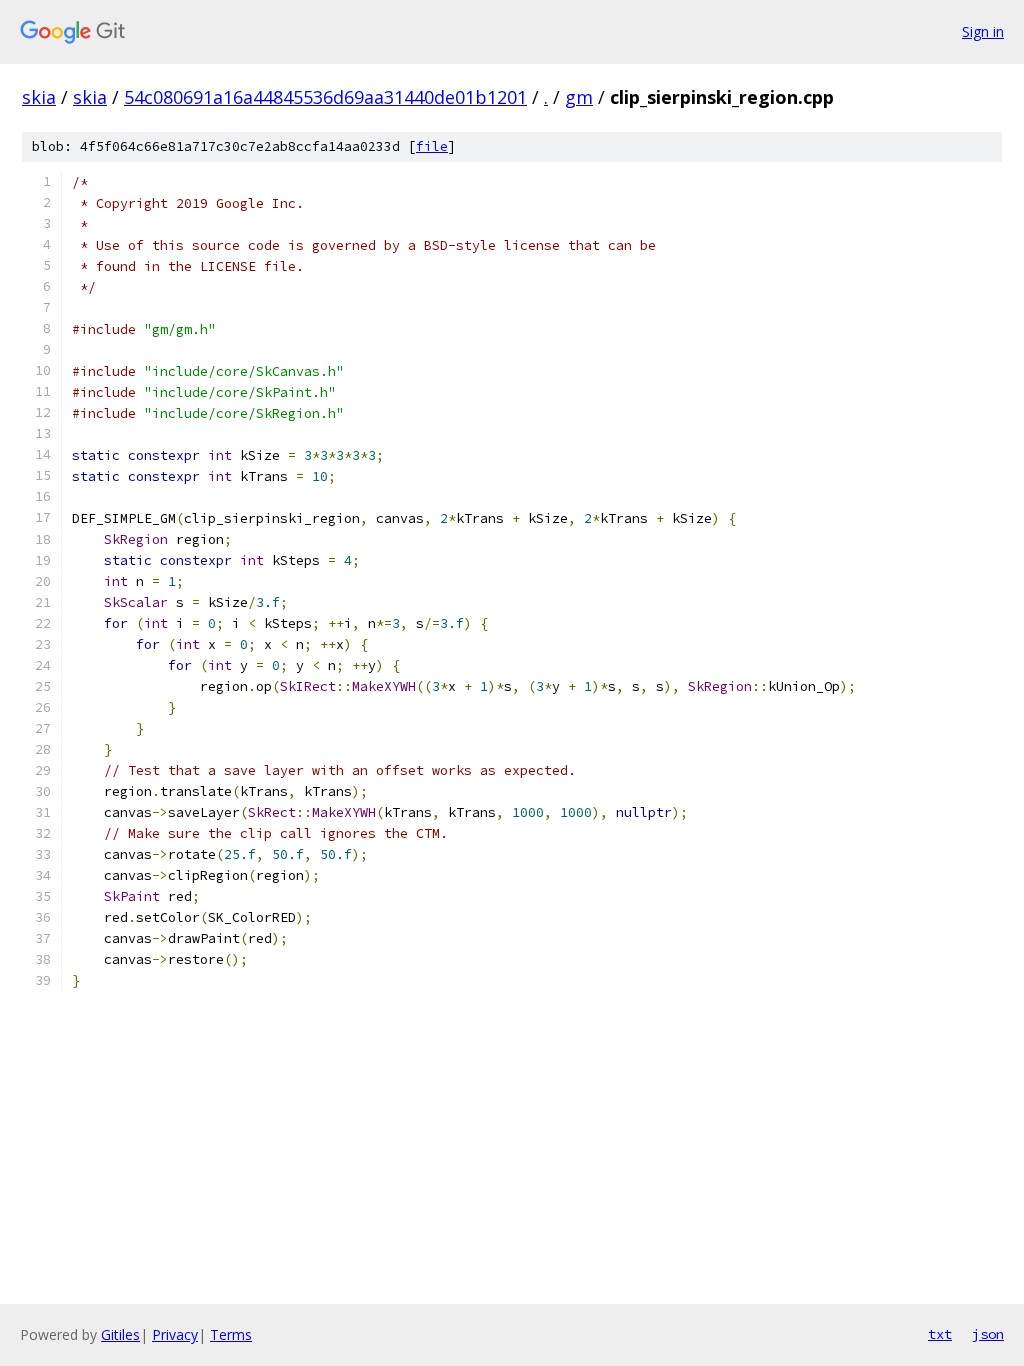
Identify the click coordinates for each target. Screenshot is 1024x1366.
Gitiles (120, 1334)
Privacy (175, 1334)
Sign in (983, 31)
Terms (231, 1334)
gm (579, 97)
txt (940, 1334)
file (432, 146)
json (988, 1334)
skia (39, 97)
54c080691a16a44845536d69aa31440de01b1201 (325, 97)
